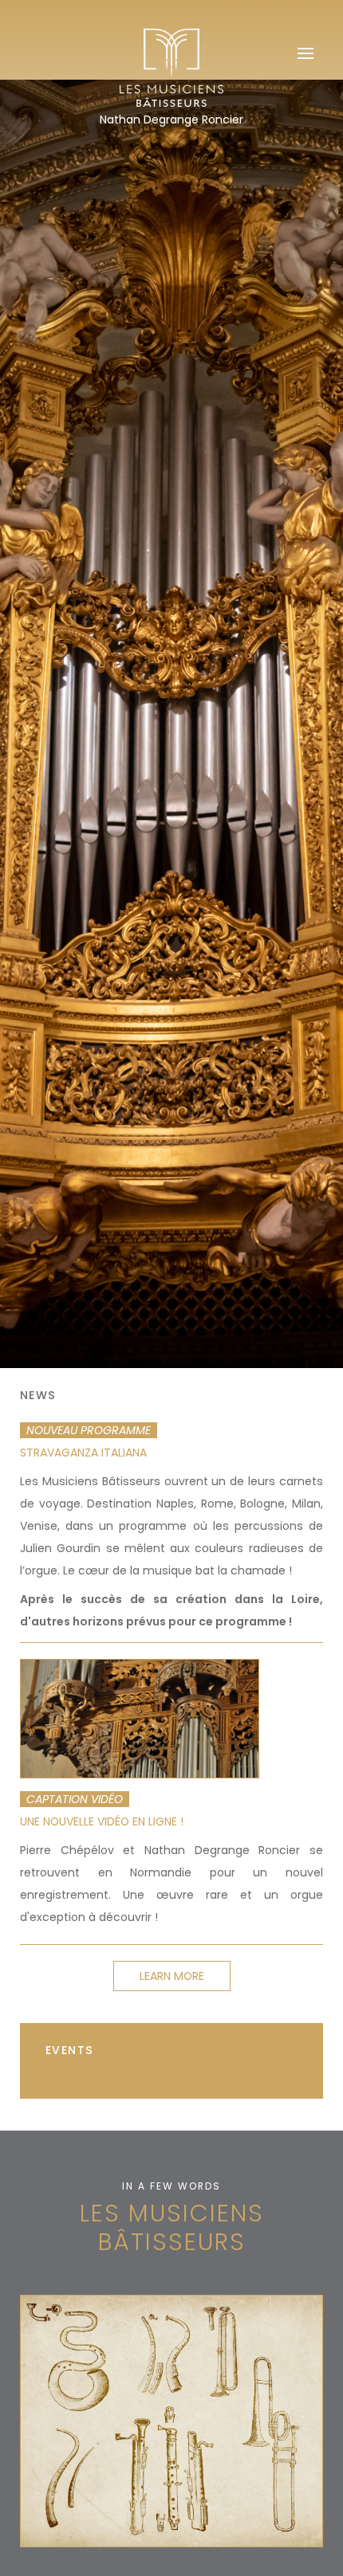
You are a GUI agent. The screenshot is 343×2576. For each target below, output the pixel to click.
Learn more (172, 1976)
